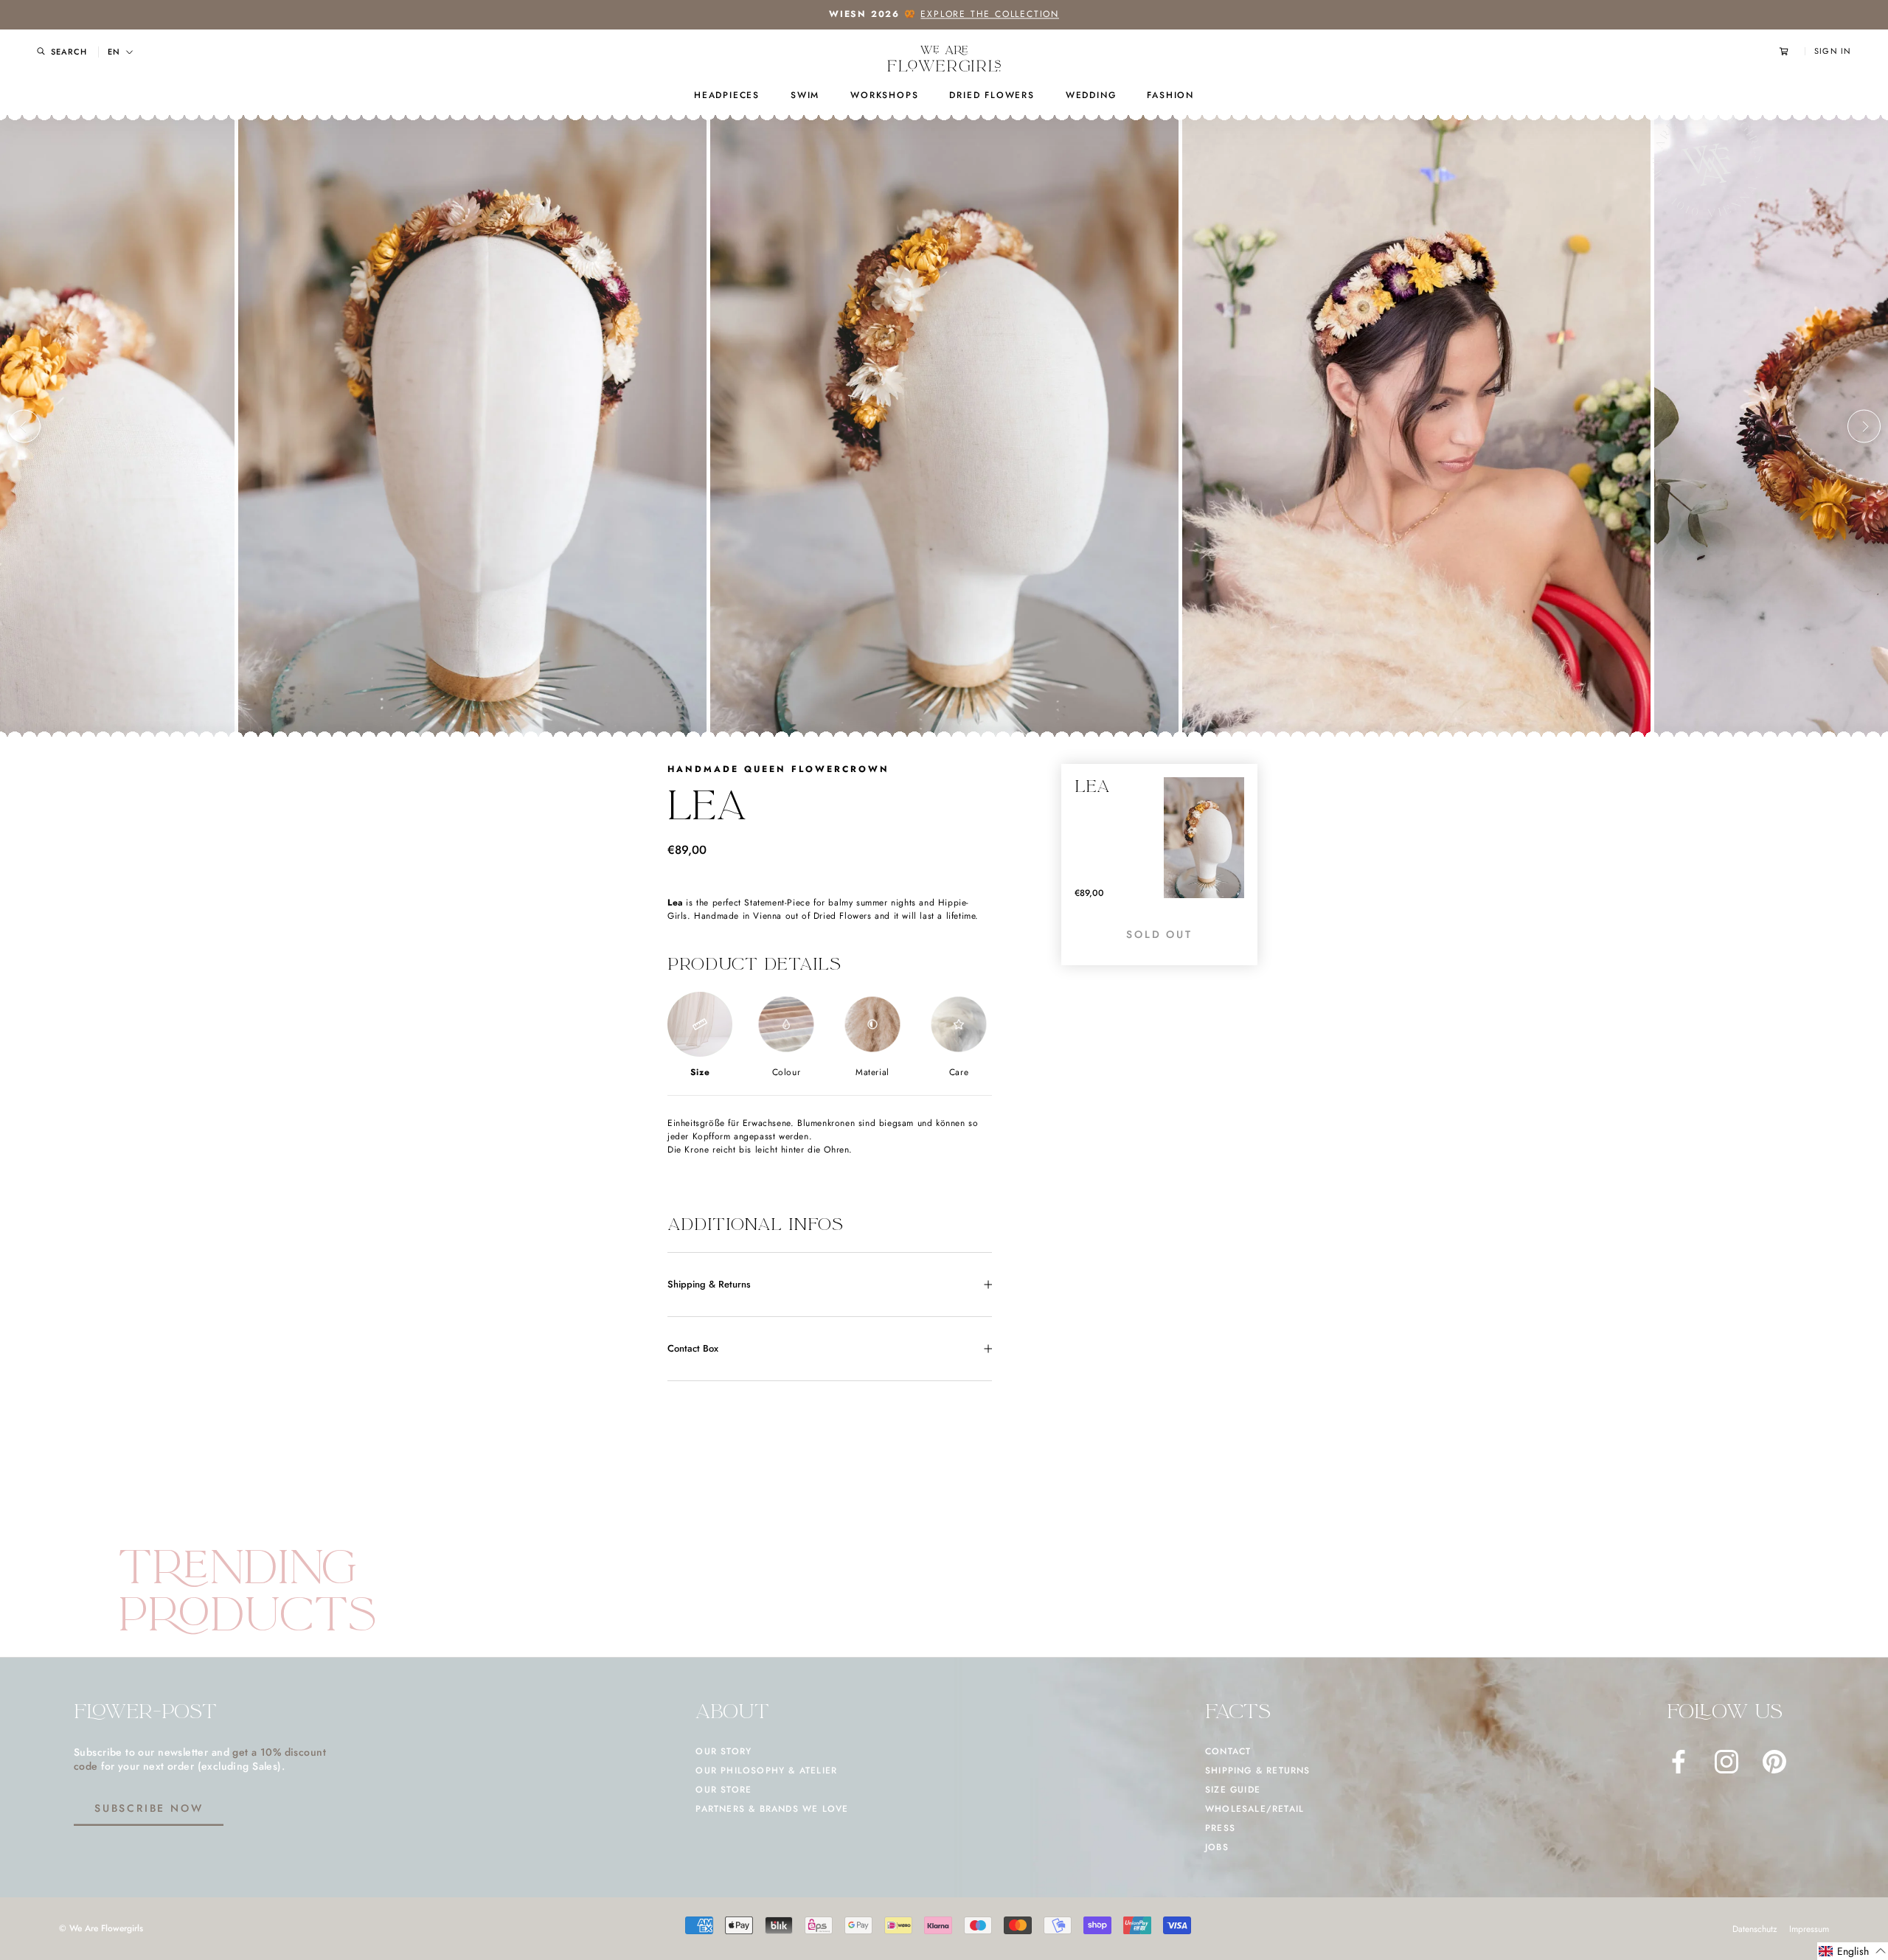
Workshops (884, 95)
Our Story (723, 1751)
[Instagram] (1726, 1762)
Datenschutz (1755, 1929)
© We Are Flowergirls (101, 1928)
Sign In (1833, 51)
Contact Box (693, 1348)
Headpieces (727, 95)
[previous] (24, 427)
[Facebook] (1679, 1762)
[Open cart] (1792, 51)
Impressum (1809, 1929)
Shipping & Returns (709, 1284)
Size (700, 1072)
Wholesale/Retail (1254, 1809)
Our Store (723, 1790)
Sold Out (1159, 934)
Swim (805, 95)
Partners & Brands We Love (772, 1809)
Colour (787, 1072)
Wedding (1091, 95)
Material (872, 1072)
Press (1220, 1828)
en (114, 52)
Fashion (1170, 95)
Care (959, 1072)
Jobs (1217, 1847)
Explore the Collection (990, 14)
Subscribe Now (149, 1808)
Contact (1228, 1751)
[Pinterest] (1774, 1762)
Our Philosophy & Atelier (766, 1770)
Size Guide (1233, 1790)
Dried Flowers (992, 95)
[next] (1864, 427)
